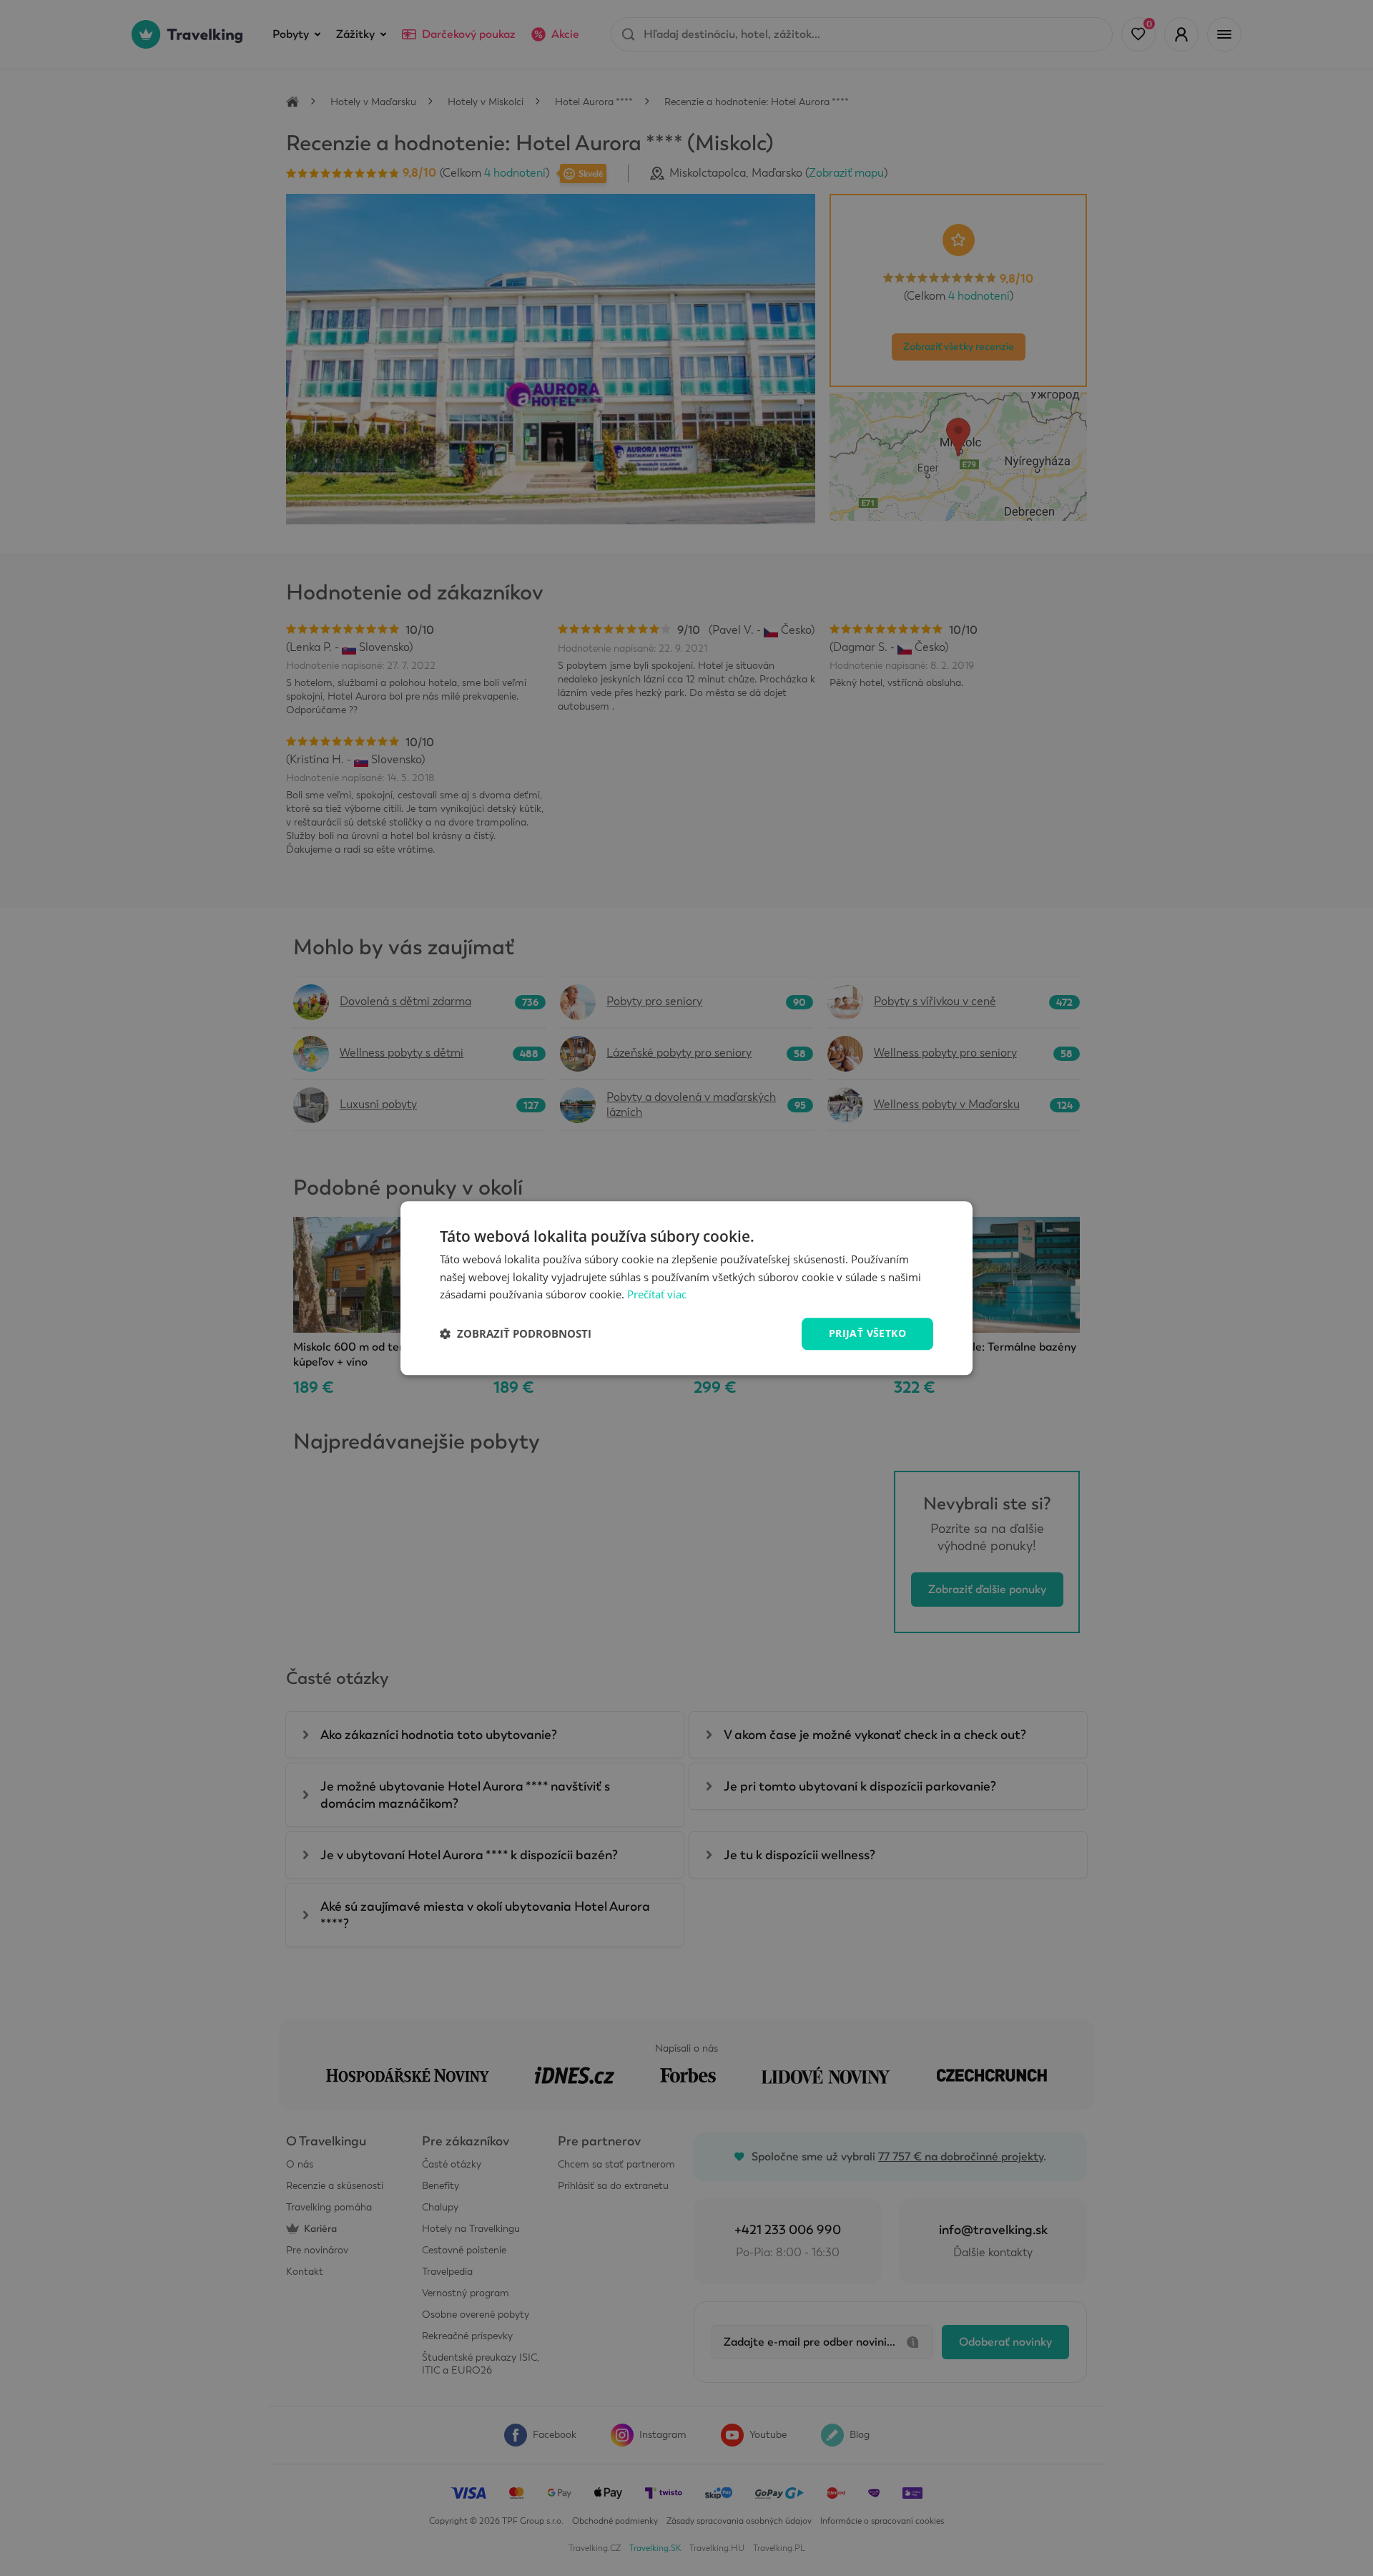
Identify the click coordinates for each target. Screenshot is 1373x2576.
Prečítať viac (657, 1295)
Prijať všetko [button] (867, 1333)
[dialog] (686, 1288)
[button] (516, 1334)
